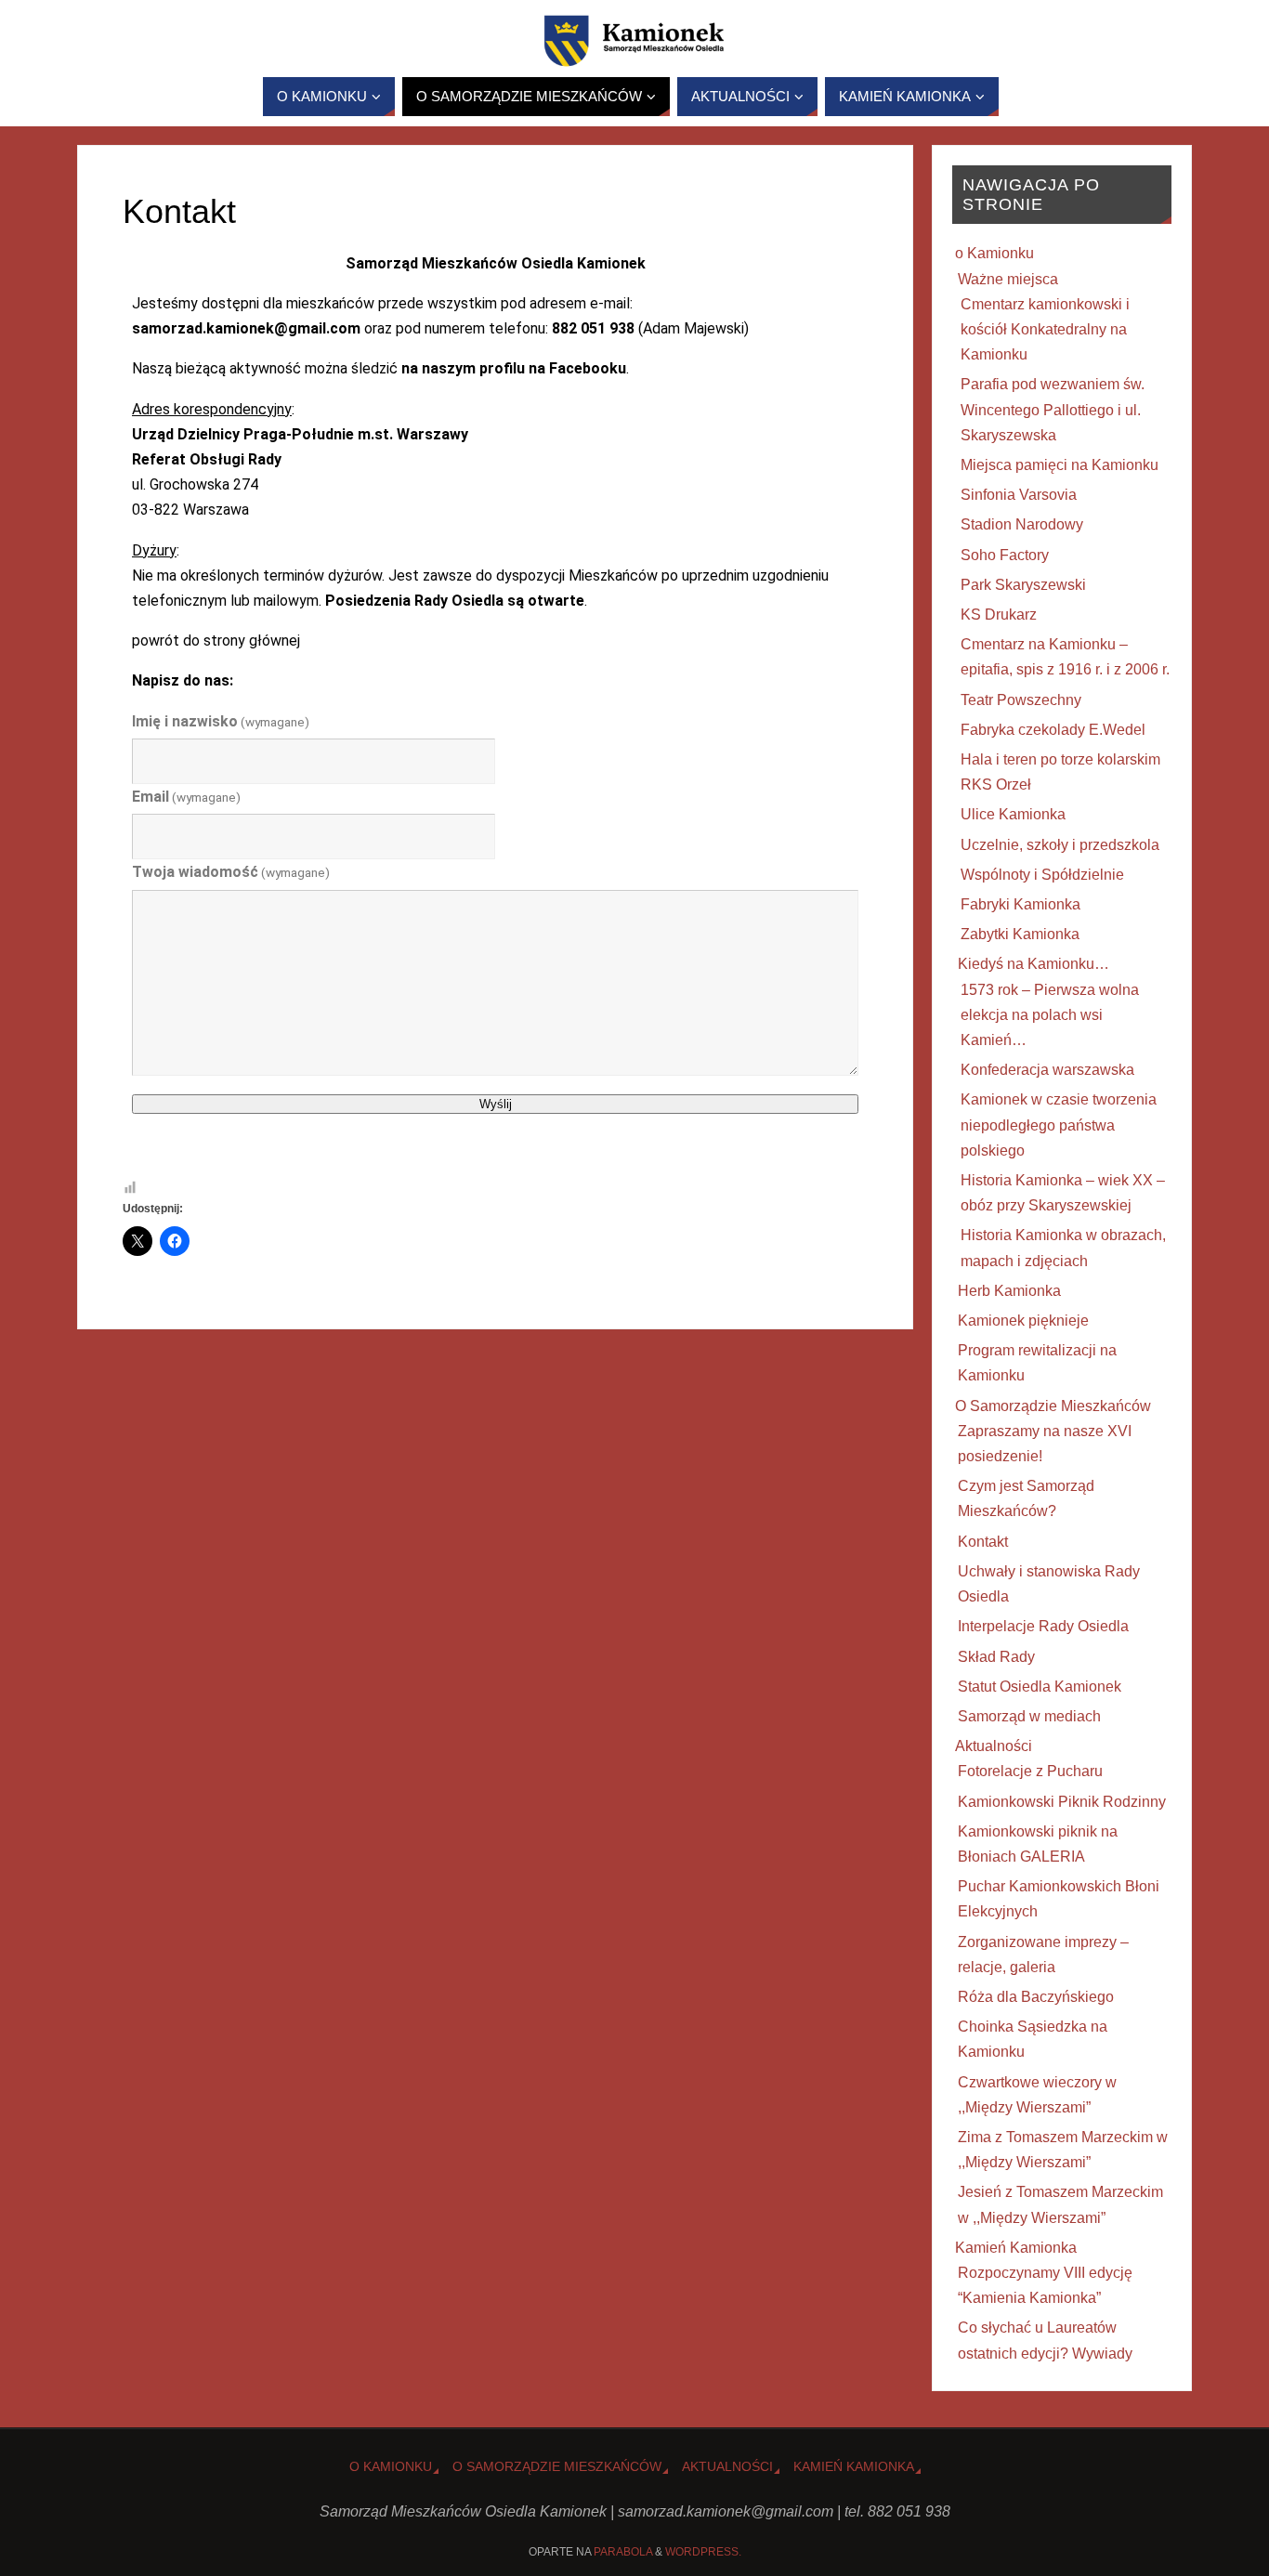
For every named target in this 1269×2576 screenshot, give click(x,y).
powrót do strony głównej (216, 641)
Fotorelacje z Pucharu (1030, 1771)
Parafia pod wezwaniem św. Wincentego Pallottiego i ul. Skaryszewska (1053, 409)
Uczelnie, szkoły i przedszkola (1060, 845)
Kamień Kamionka (1016, 2248)
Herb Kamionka (1009, 1291)
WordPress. (703, 2552)
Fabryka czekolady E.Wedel (1053, 730)
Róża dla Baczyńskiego (1036, 1997)
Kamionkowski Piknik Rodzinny (1062, 1802)
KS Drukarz (999, 615)
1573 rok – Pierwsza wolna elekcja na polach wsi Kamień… (1050, 1015)
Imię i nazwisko (221, 721)
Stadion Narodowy (1022, 524)
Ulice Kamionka (1013, 814)
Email (186, 797)
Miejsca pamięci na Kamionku (1060, 465)
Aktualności (994, 1746)
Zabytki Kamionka (1020, 934)
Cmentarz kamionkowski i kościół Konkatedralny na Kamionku (1045, 329)
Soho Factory (1005, 555)
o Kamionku (994, 253)
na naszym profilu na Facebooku (514, 368)
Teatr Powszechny (1021, 700)
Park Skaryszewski (1023, 585)
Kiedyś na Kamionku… (1034, 964)
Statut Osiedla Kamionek (1040, 1687)
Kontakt (983, 1542)
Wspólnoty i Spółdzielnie (1042, 875)
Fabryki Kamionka (1020, 904)
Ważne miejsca (1008, 279)
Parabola (623, 2552)
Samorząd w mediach (1029, 1716)
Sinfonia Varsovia (1019, 495)
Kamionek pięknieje (1023, 1321)
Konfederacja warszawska (1047, 1070)
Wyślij (496, 1104)
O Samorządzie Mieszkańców (1053, 1406)
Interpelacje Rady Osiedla (1043, 1626)
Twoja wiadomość (231, 872)
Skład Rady (996, 1657)
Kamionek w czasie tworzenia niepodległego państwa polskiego (1059, 1125)
